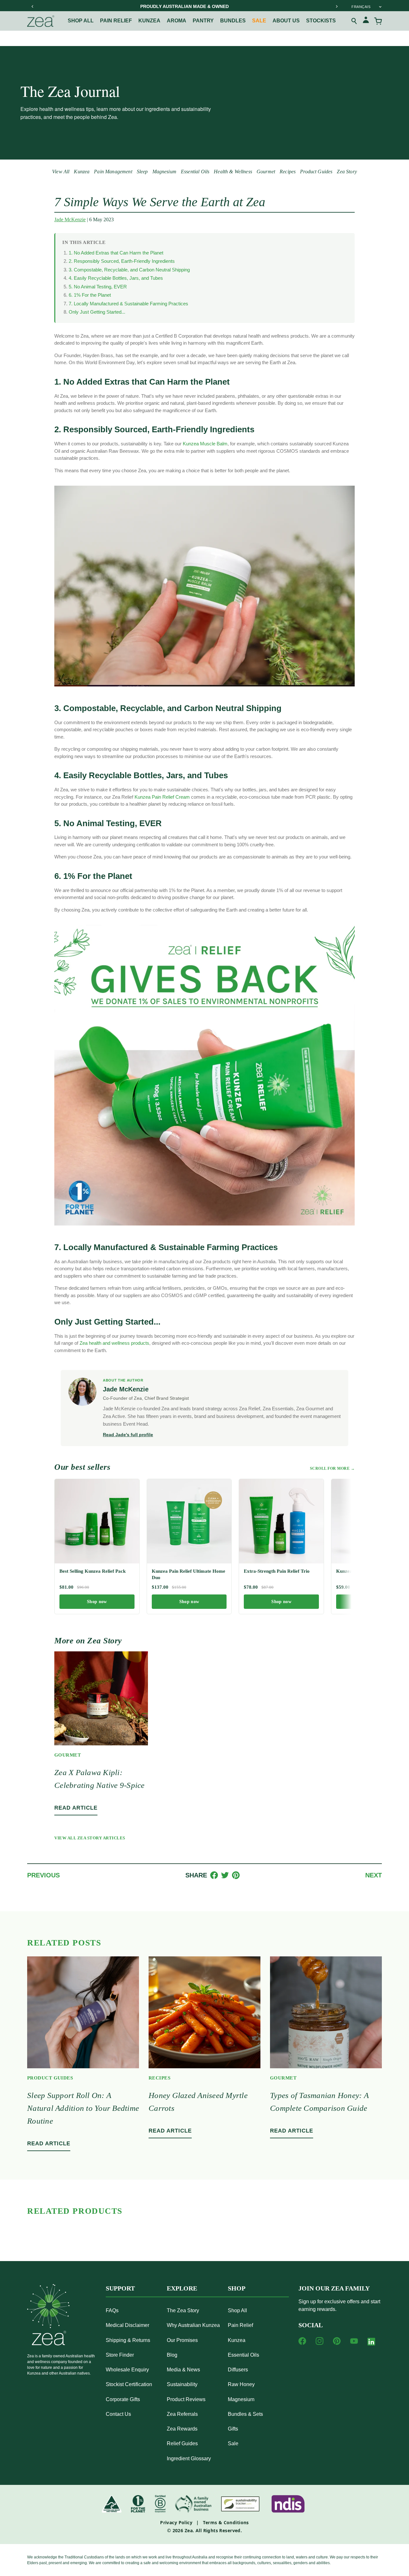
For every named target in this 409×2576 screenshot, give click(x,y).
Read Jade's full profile (128, 1435)
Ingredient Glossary (189, 2459)
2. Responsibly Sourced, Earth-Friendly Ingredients (122, 261)
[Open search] (354, 21)
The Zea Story (183, 2310)
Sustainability (182, 2384)
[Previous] (33, 6)
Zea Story (347, 172)
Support (120, 2288)
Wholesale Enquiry (127, 2370)
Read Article (76, 1808)
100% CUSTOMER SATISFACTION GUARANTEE (185, 6)
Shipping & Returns (128, 2340)
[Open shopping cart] (378, 21)
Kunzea (149, 21)
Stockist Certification (129, 2384)
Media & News (183, 2370)
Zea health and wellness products (114, 1343)
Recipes (288, 172)
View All (61, 172)
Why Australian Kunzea (193, 2325)
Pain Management (113, 172)
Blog (172, 2355)
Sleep (142, 172)
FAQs (112, 2310)
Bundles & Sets (245, 2414)
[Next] (336, 6)
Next (374, 1875)
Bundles (233, 21)
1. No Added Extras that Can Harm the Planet (116, 253)
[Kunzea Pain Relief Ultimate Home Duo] (189, 1521)
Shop (237, 2288)
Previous (43, 1875)
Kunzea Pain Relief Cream (162, 797)
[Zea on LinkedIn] (371, 2343)
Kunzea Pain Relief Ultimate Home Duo (189, 1574)
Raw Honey (241, 2384)
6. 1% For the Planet (90, 295)
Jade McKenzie (70, 219)
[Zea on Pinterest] (337, 2341)
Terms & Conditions (226, 2522)
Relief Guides (182, 2443)
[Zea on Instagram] (320, 2341)
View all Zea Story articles (90, 1838)
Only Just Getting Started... (97, 312)
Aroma (177, 21)
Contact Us (118, 2414)
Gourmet (266, 172)
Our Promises (182, 2340)
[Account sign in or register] (366, 21)
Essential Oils (195, 172)
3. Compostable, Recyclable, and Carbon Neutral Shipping (129, 270)
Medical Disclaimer (127, 2325)
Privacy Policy (176, 2522)
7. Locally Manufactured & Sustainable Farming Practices (128, 304)
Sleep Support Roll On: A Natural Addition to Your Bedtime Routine (83, 2108)
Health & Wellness (233, 172)
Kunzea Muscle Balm (205, 444)
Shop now (97, 1602)
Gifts (233, 2429)
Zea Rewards (182, 2429)
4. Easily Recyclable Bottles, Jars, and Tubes (116, 278)
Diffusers (238, 2370)
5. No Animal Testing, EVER (98, 287)
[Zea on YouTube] (354, 2341)
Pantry (203, 21)
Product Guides (316, 172)
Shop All (81, 21)
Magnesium (164, 172)
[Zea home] (41, 21)
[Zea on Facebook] (302, 2341)
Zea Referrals (182, 2414)
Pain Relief (116, 21)
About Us (286, 21)
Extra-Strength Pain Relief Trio (277, 1571)
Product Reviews (186, 2399)
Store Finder (120, 2355)
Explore (182, 2288)
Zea (189, 2530)
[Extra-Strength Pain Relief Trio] (281, 1521)
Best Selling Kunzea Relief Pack (93, 1571)
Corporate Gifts (123, 2399)
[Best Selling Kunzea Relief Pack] (97, 1521)
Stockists (321, 21)
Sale (259, 21)
